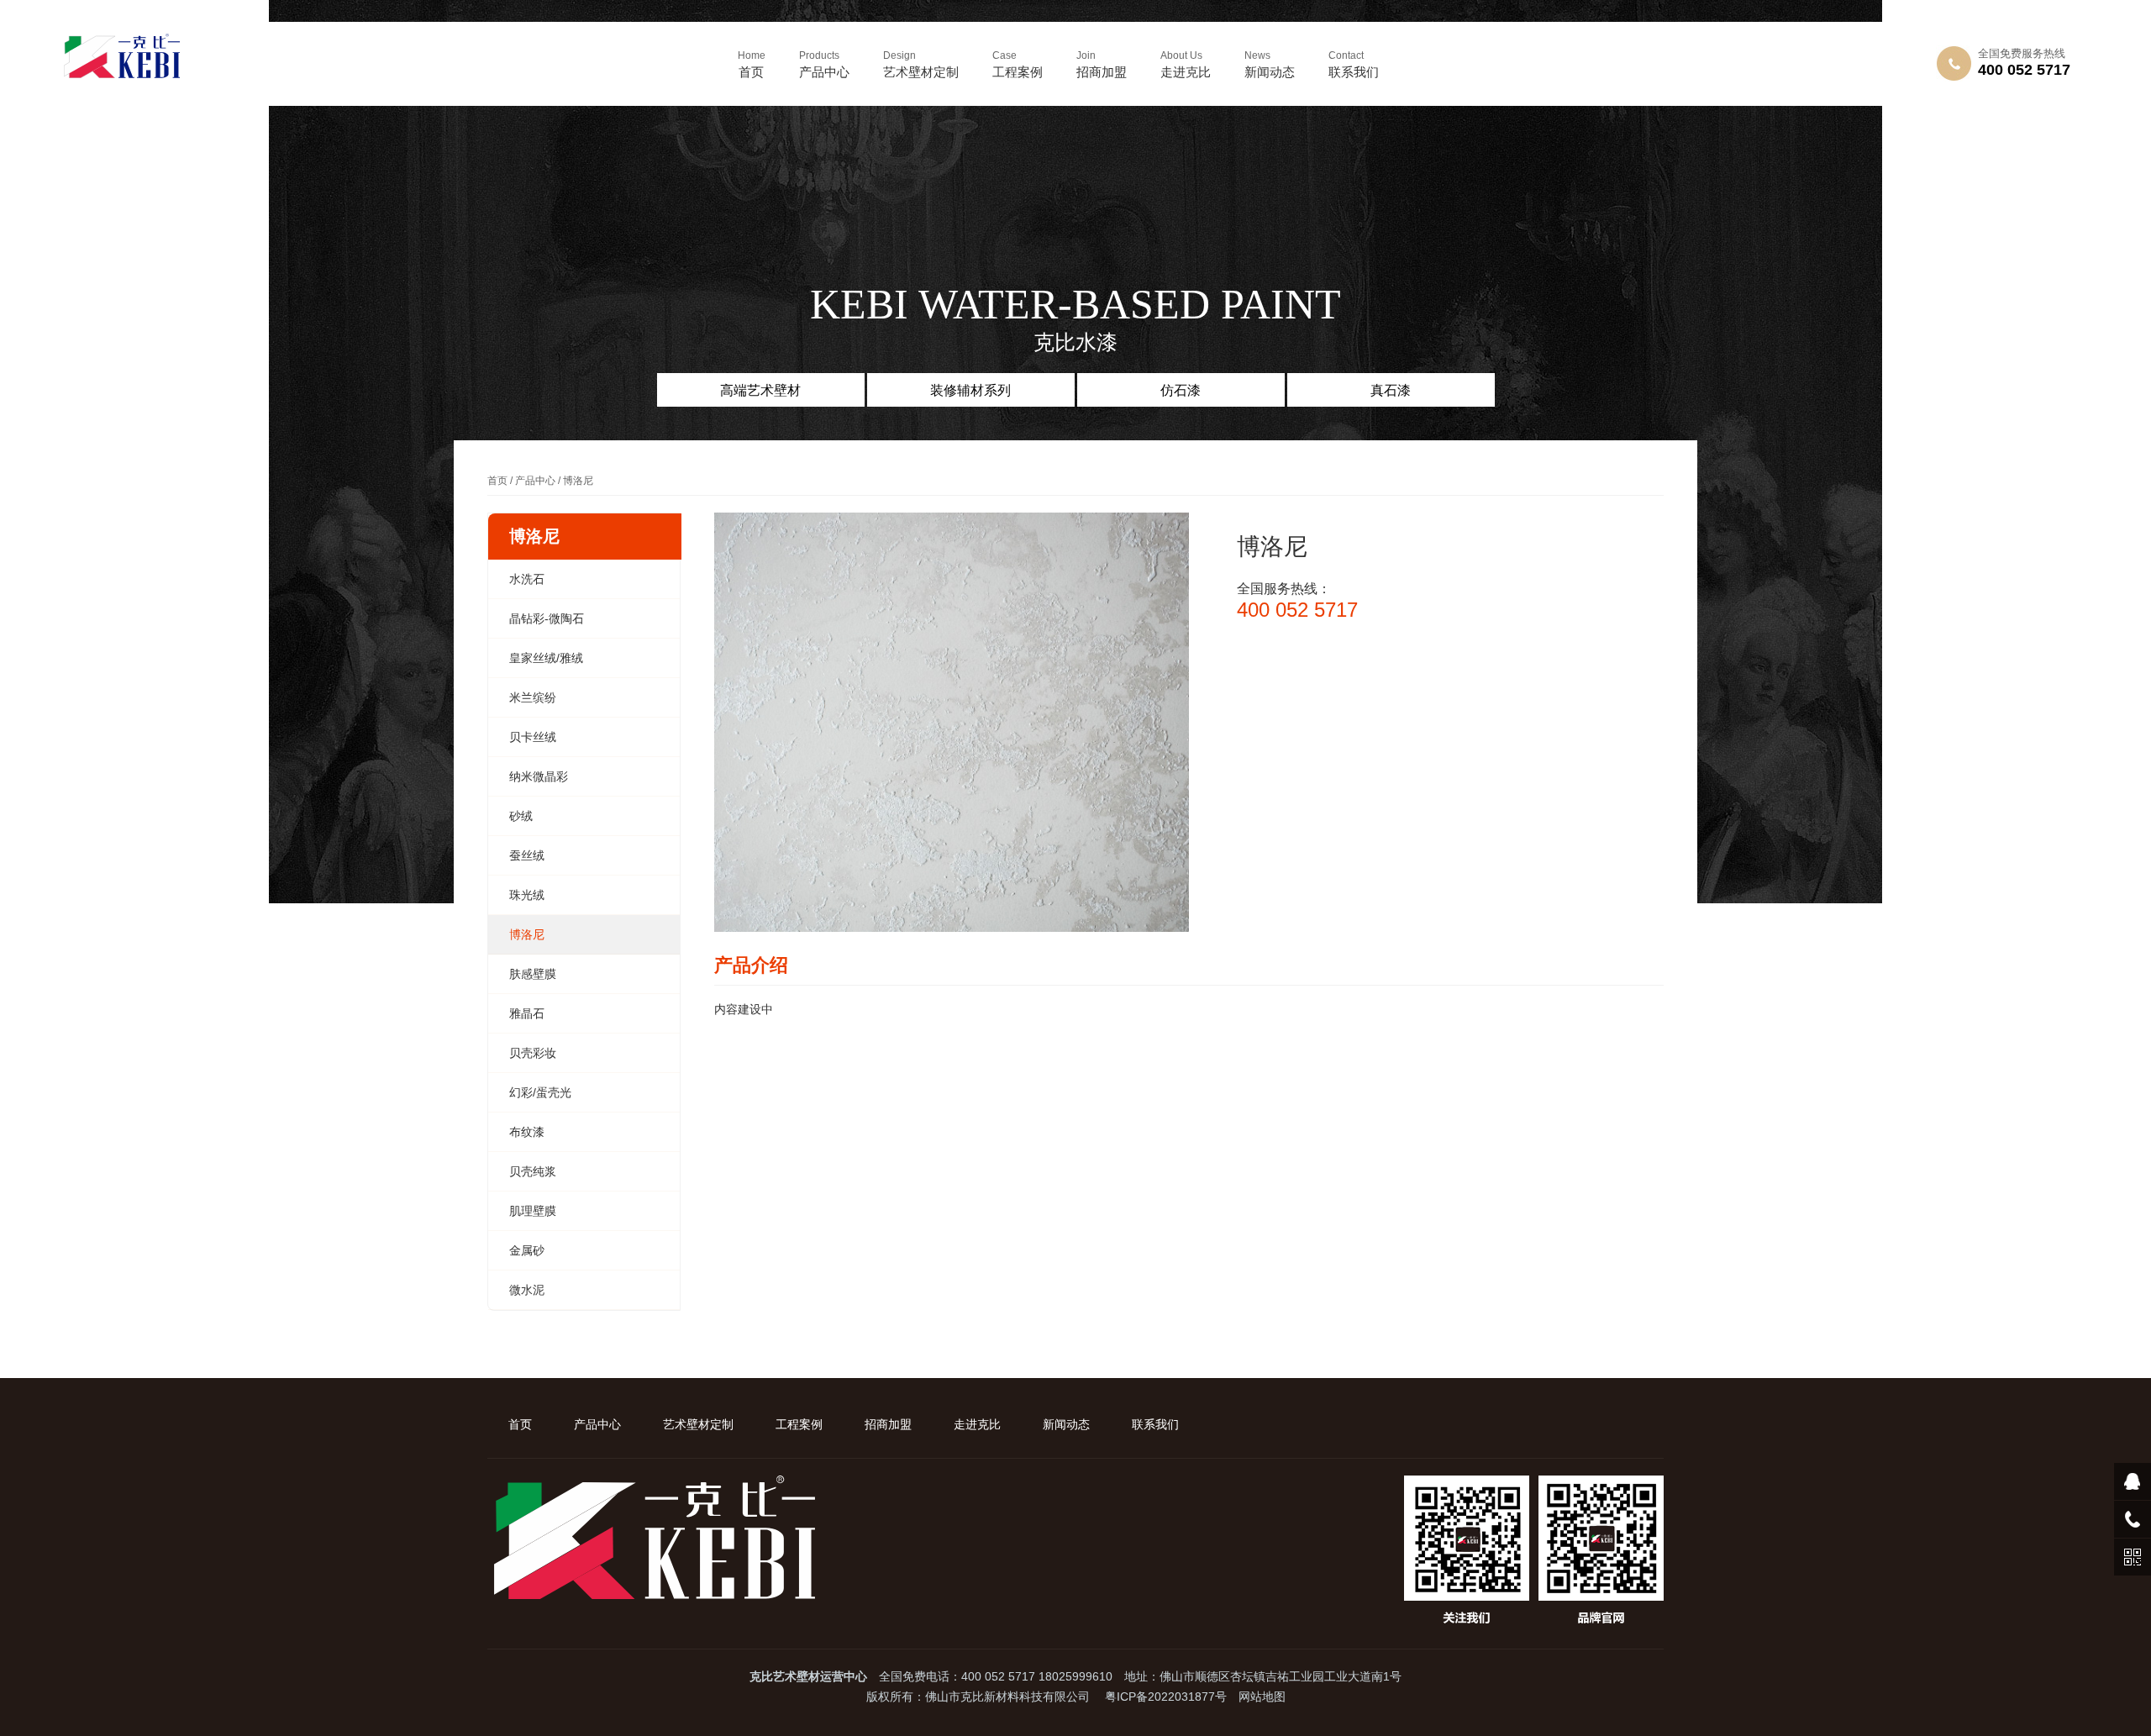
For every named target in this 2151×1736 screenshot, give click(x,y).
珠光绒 (527, 895)
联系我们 (1354, 64)
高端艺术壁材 (760, 390)
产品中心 (824, 64)
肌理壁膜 (533, 1211)
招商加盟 (1102, 64)
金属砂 (527, 1250)
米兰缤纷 (533, 697)
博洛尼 (527, 934)
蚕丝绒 (527, 855)
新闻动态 (1270, 64)
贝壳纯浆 (533, 1171)
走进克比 (1186, 64)
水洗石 (527, 579)
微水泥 (527, 1290)
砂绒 (521, 816)
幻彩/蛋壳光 (540, 1092)
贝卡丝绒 (533, 737)
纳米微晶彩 (539, 776)
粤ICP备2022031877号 (1166, 1697)
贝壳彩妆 (533, 1053)
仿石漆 (1181, 390)
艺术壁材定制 (921, 64)
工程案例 (1018, 64)
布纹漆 (527, 1132)
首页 (752, 64)
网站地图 (1262, 1697)
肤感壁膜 (533, 974)
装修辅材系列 (970, 390)
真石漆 (1391, 390)
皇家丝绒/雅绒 (546, 658)
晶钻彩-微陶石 (547, 618)
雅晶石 (527, 1013)
